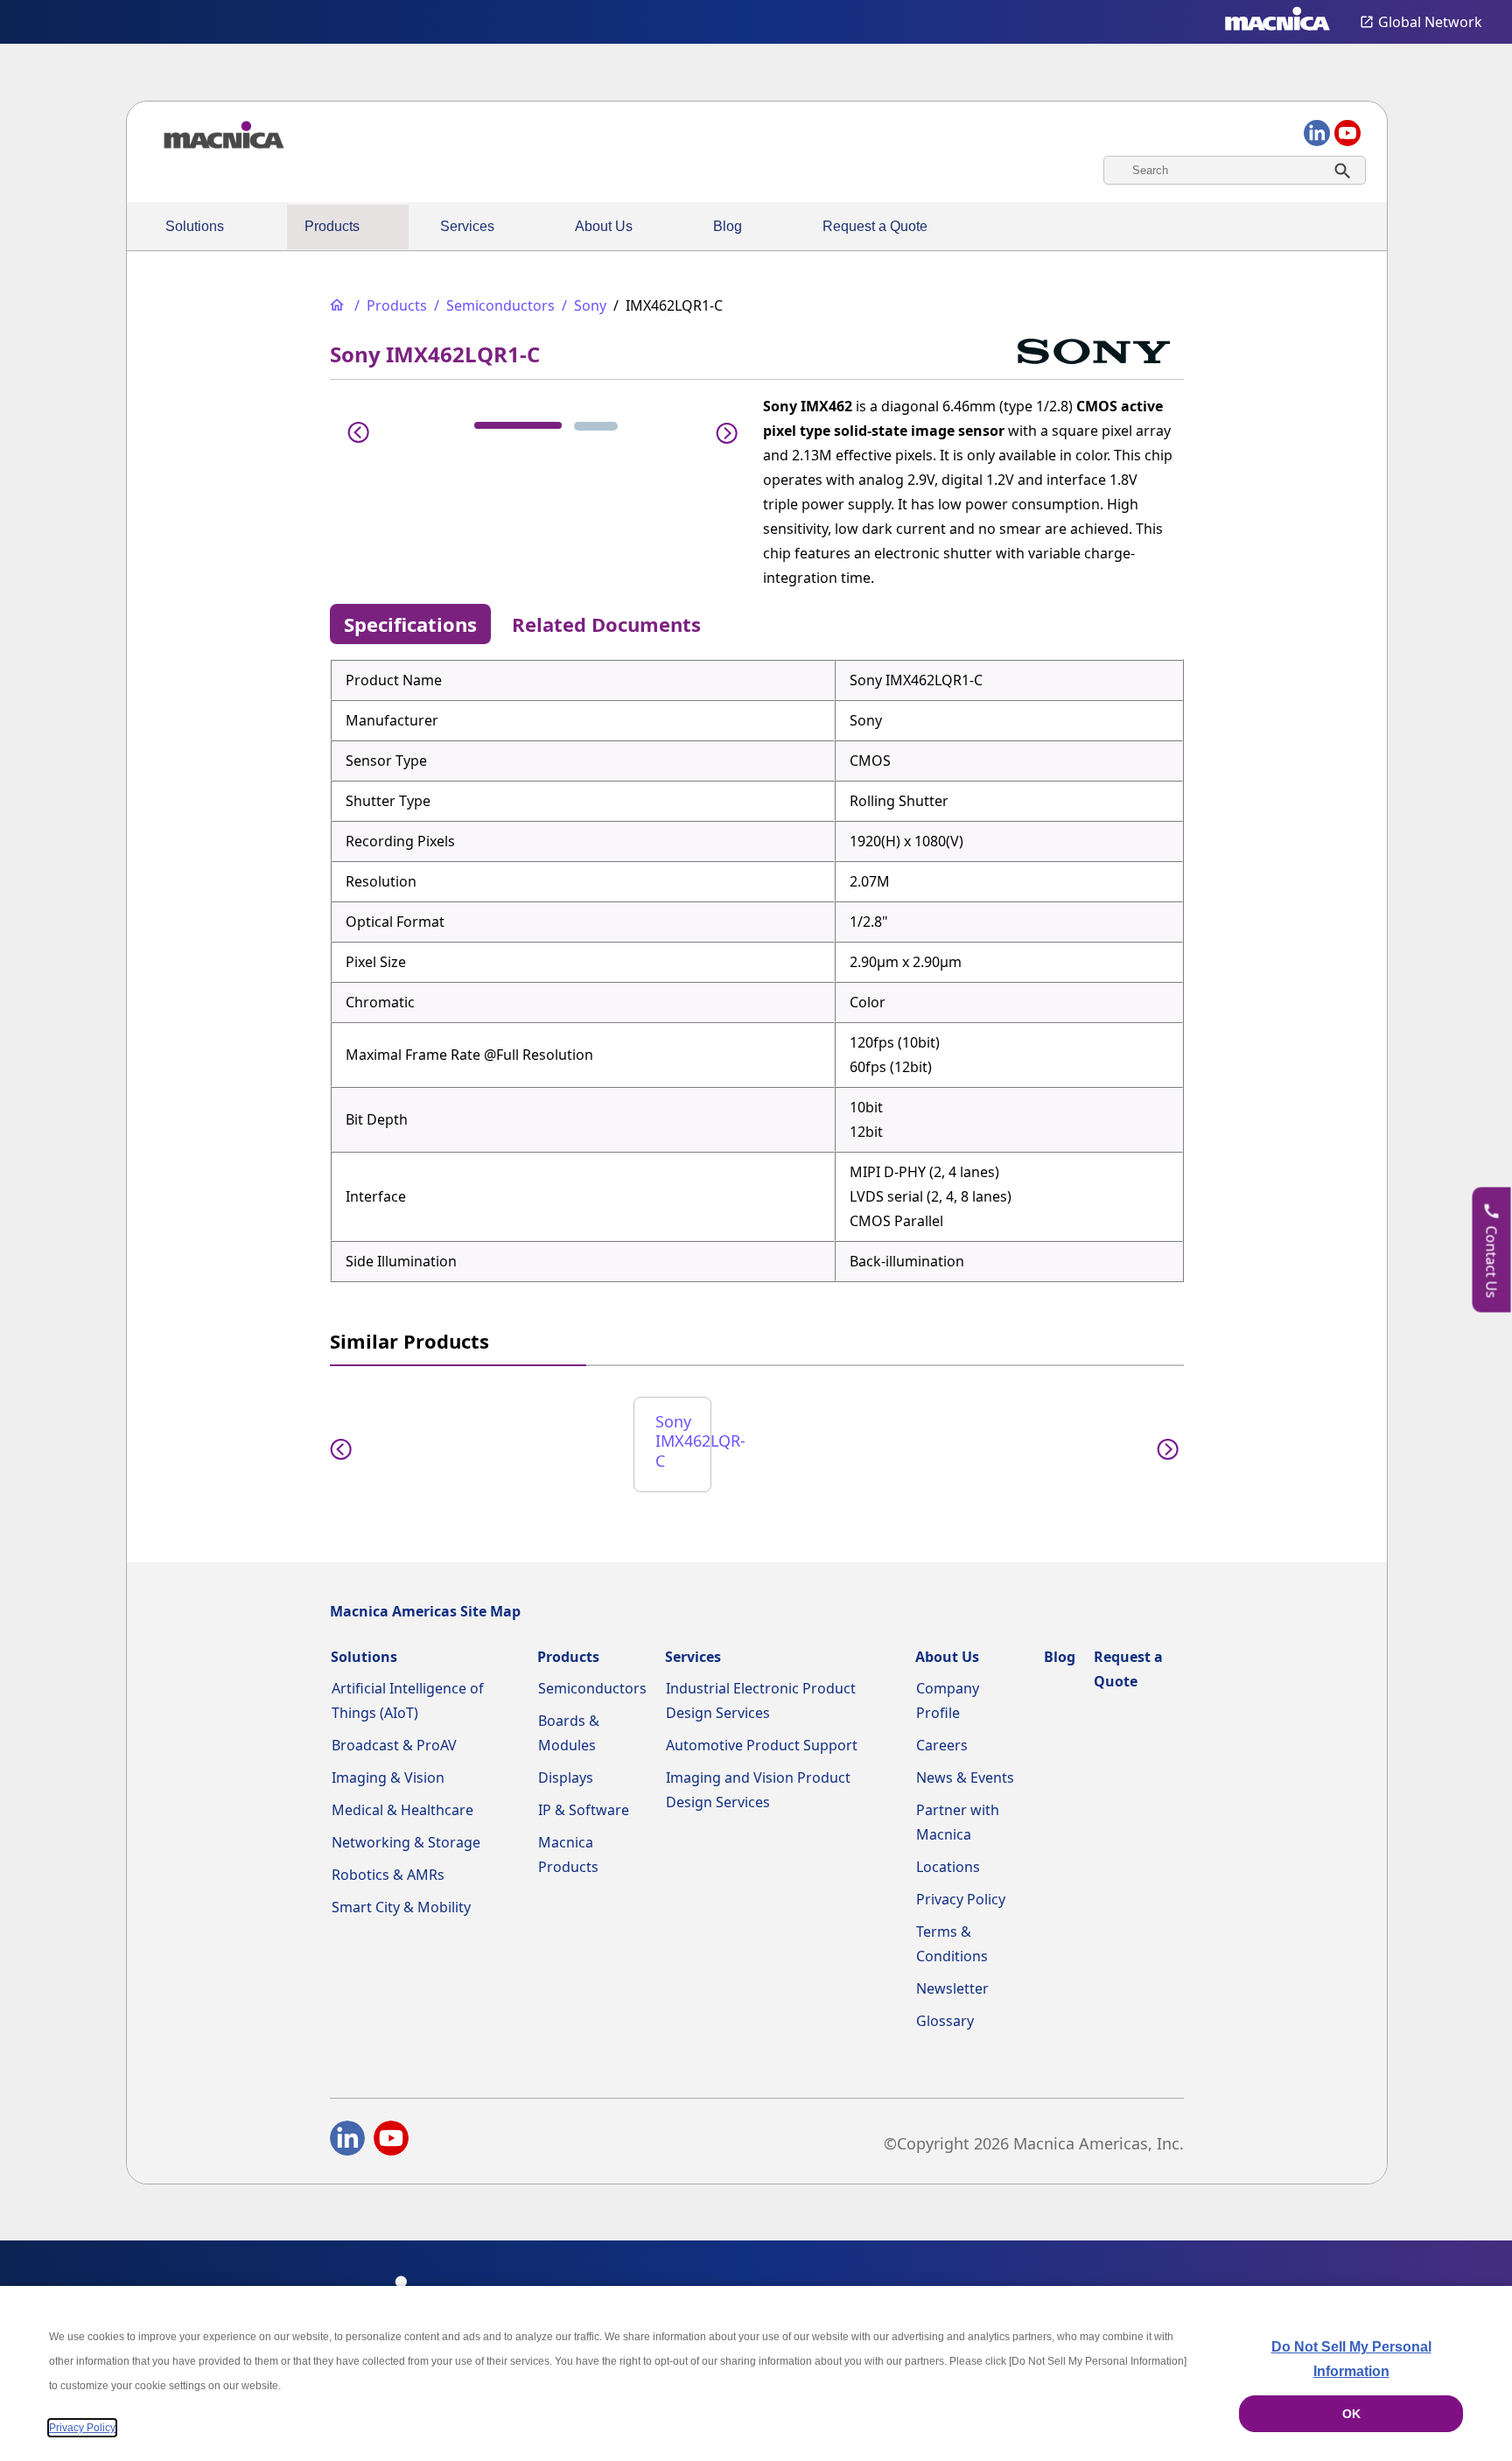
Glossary (945, 2021)
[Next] (722, 430)
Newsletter (952, 1988)
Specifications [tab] (410, 624)
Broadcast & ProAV (394, 1745)
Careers (942, 1745)
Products (332, 226)
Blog (728, 226)
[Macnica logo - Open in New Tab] (1277, 22)
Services (467, 226)
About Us (604, 226)
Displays (566, 1777)
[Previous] (359, 430)
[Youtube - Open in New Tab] (391, 2142)
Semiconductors (592, 1688)
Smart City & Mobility (401, 1907)
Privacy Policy (961, 1899)
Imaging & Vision (388, 1777)
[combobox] (1235, 170)
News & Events (965, 1777)
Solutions (195, 226)
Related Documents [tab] (606, 624)
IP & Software (584, 1810)
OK (1351, 2414)
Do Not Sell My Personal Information (1351, 2359)
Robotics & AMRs (388, 1875)
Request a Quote (875, 226)
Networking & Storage (406, 1842)
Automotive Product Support (762, 1745)
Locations (948, 1867)
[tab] (518, 425)
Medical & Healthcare (402, 1810)
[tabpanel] (757, 971)
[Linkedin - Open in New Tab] (347, 2142)
